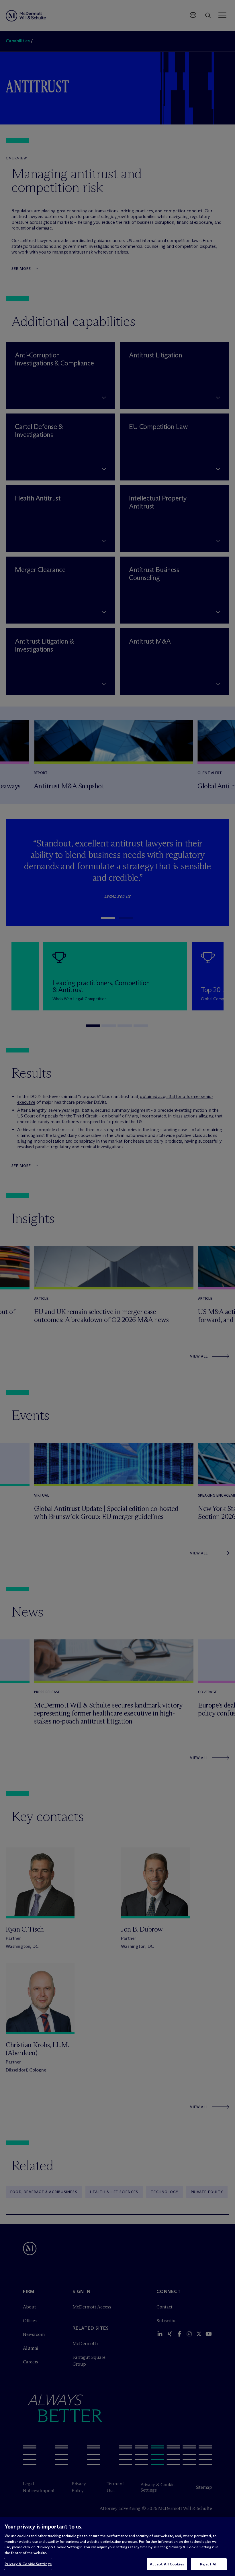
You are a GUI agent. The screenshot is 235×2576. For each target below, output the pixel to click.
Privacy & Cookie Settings (28, 2564)
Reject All (209, 2564)
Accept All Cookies (167, 2564)
